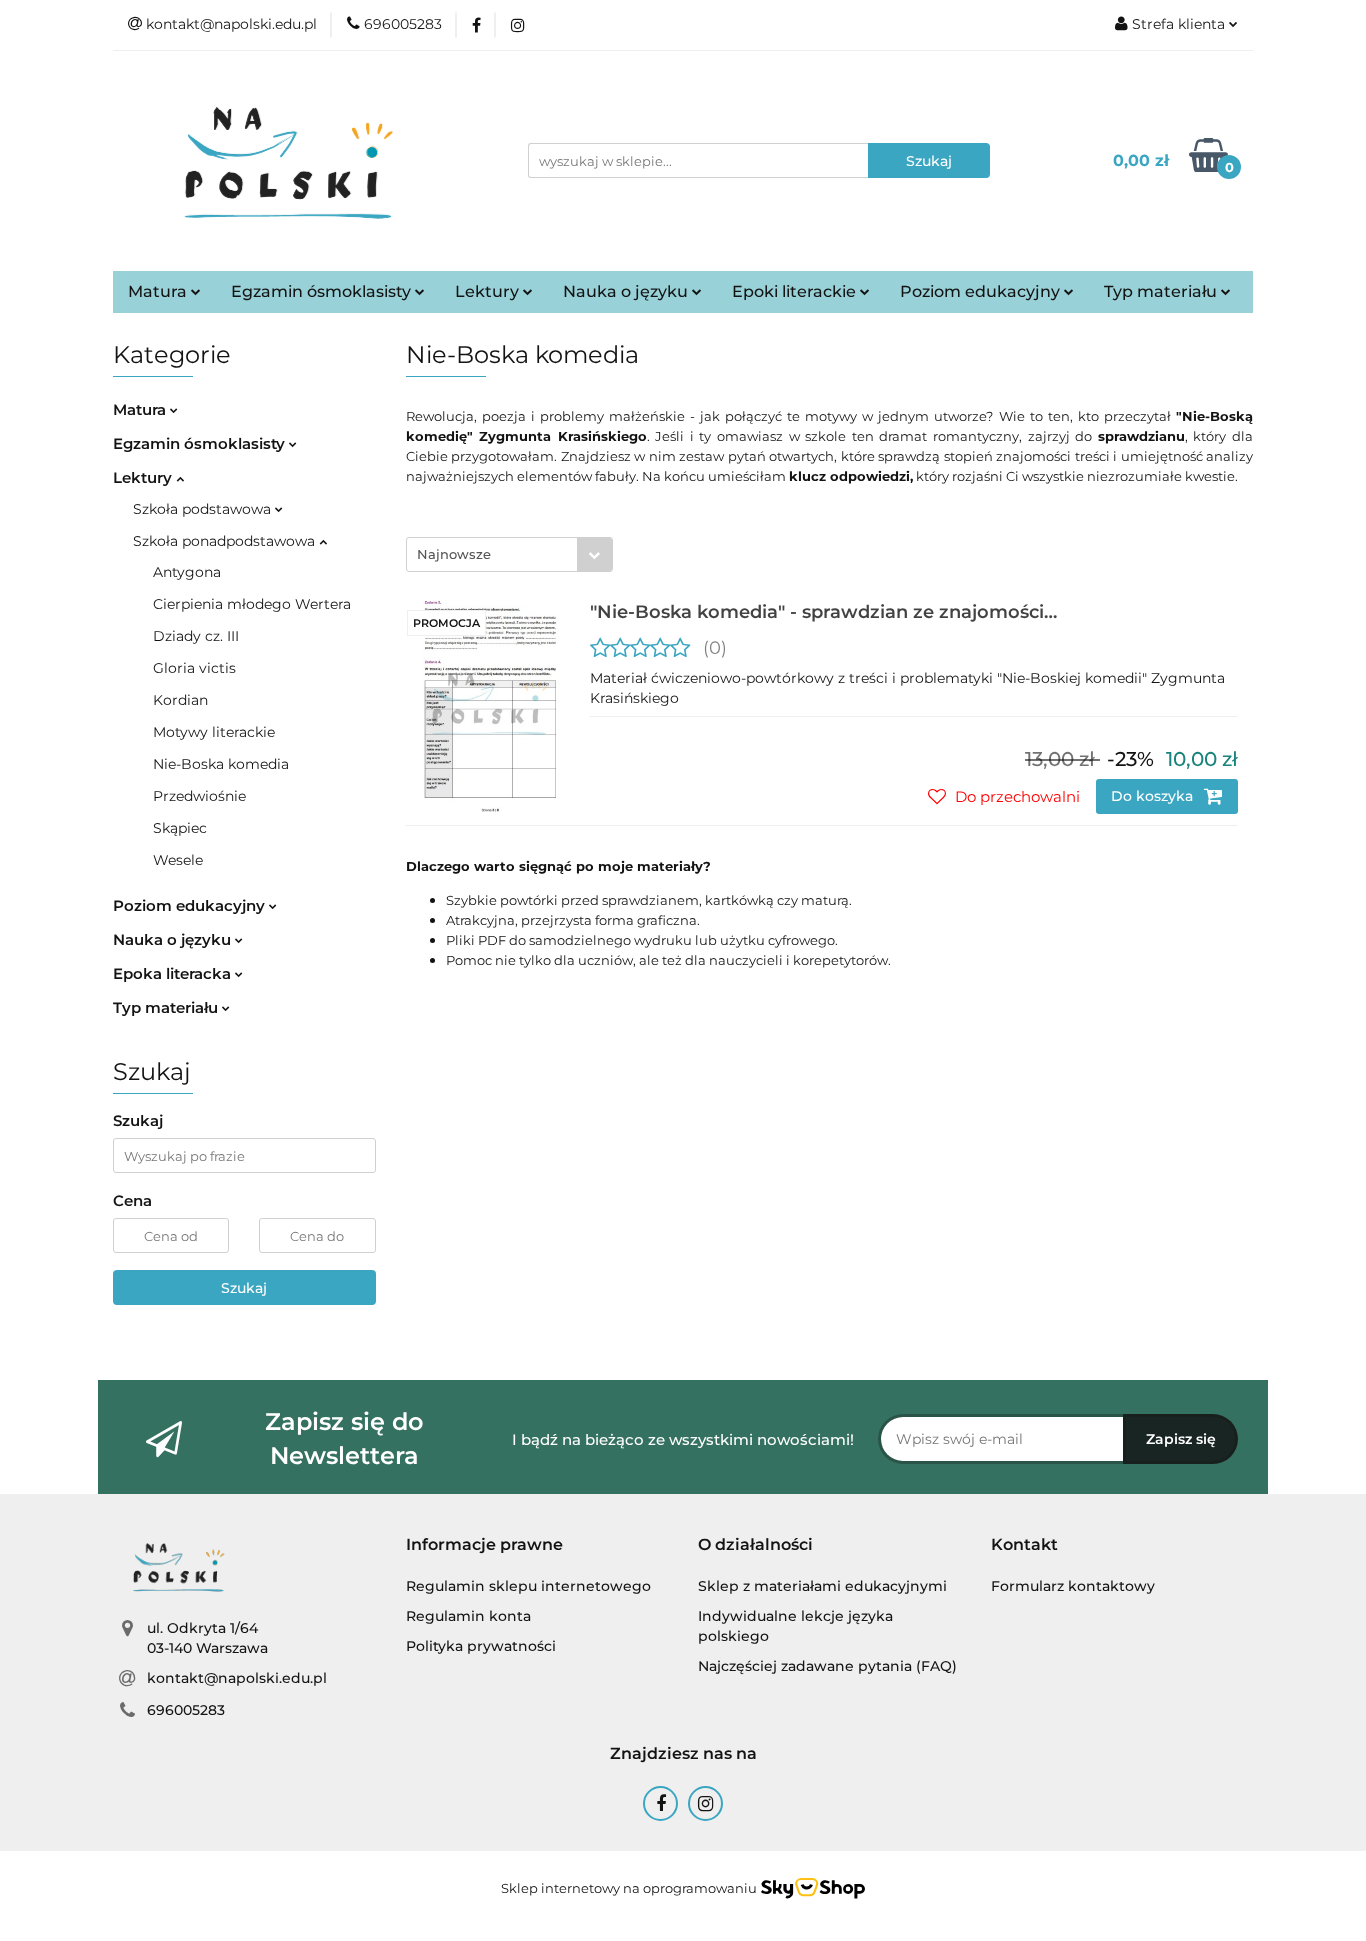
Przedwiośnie (199, 796)
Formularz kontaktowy (1073, 1586)
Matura (159, 291)
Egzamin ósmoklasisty (323, 291)
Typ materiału (1162, 291)
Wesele (178, 860)
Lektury (489, 291)
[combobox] (509, 554)
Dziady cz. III (196, 636)
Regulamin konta (468, 1616)
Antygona (187, 572)
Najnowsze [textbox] (454, 554)
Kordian (180, 700)
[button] (484, 1545)
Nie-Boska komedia (221, 764)
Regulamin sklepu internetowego (528, 1586)
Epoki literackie (796, 291)
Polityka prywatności (481, 1646)
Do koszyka (1154, 796)
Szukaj (244, 1288)
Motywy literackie (214, 732)
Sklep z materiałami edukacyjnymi (822, 1586)
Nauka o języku (627, 291)
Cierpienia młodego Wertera (252, 604)
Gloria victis (194, 668)
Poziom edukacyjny (982, 291)
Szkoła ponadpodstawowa (226, 541)
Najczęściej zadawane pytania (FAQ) (827, 1666)
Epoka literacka (174, 973)
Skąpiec (180, 828)
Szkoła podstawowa (204, 509)
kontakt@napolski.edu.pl (237, 1678)
